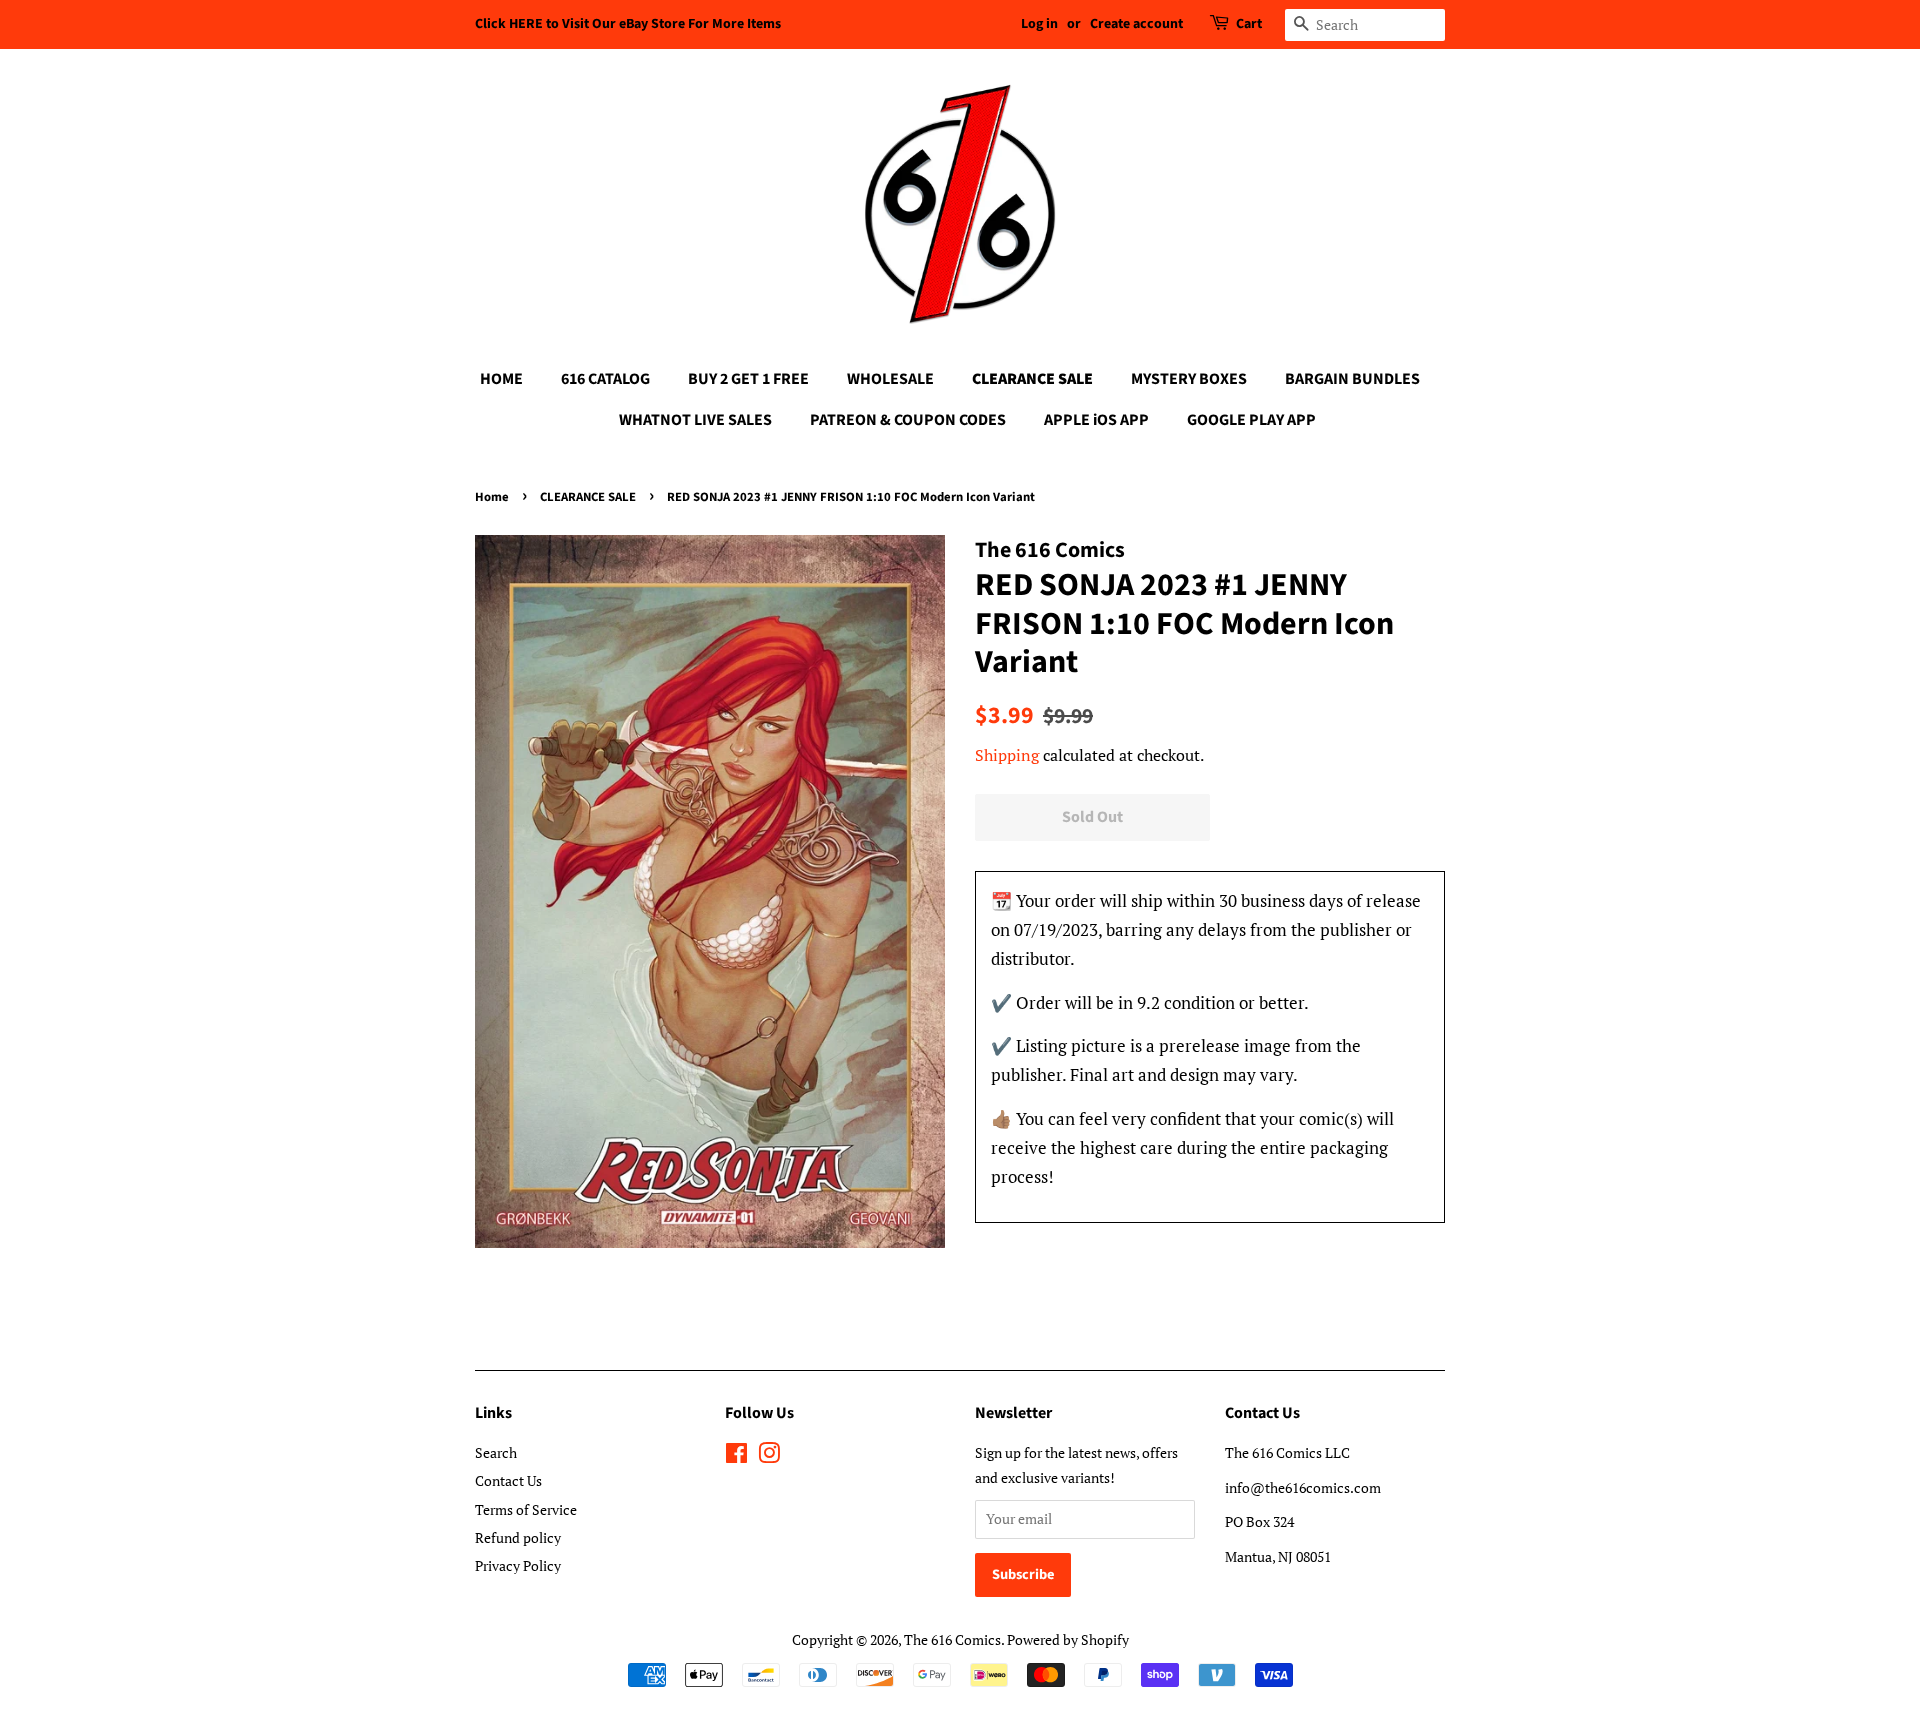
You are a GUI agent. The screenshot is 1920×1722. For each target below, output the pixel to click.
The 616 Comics (952, 1639)
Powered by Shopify (1068, 1639)
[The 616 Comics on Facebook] (736, 1456)
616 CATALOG (605, 379)
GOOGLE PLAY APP (1251, 420)
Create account (1136, 24)
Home (492, 497)
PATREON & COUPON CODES (908, 420)
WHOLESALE (890, 379)
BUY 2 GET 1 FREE (748, 379)
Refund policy (518, 1537)
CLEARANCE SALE (1032, 379)
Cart (1249, 24)
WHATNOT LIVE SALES (695, 420)
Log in (1039, 24)
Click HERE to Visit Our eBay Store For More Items (628, 24)
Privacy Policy (518, 1565)
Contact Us (508, 1480)
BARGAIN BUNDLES (1352, 379)
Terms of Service (526, 1509)
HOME (501, 379)
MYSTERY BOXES (1189, 379)
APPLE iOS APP (1096, 420)
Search (496, 1452)
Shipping (1007, 755)
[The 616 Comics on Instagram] (769, 1456)
